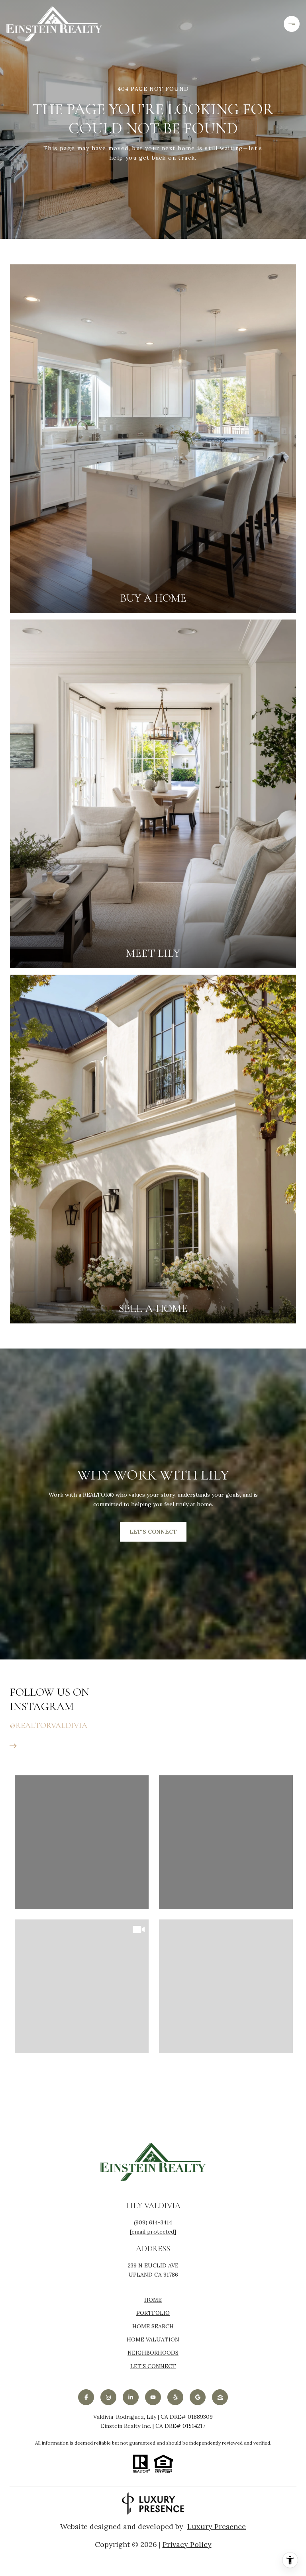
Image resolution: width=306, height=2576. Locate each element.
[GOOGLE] (198, 2397)
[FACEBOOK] (86, 2397)
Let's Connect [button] (153, 1532)
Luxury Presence (217, 2527)
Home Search (153, 2326)
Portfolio (153, 2313)
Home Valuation (153, 2340)
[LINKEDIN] (131, 2397)
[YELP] (175, 2397)
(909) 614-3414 (153, 2223)
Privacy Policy (187, 2545)
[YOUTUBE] (153, 2397)
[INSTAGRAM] (108, 2397)
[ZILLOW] (220, 2397)
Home (153, 2300)
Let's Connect (153, 2366)
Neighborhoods (153, 2353)
